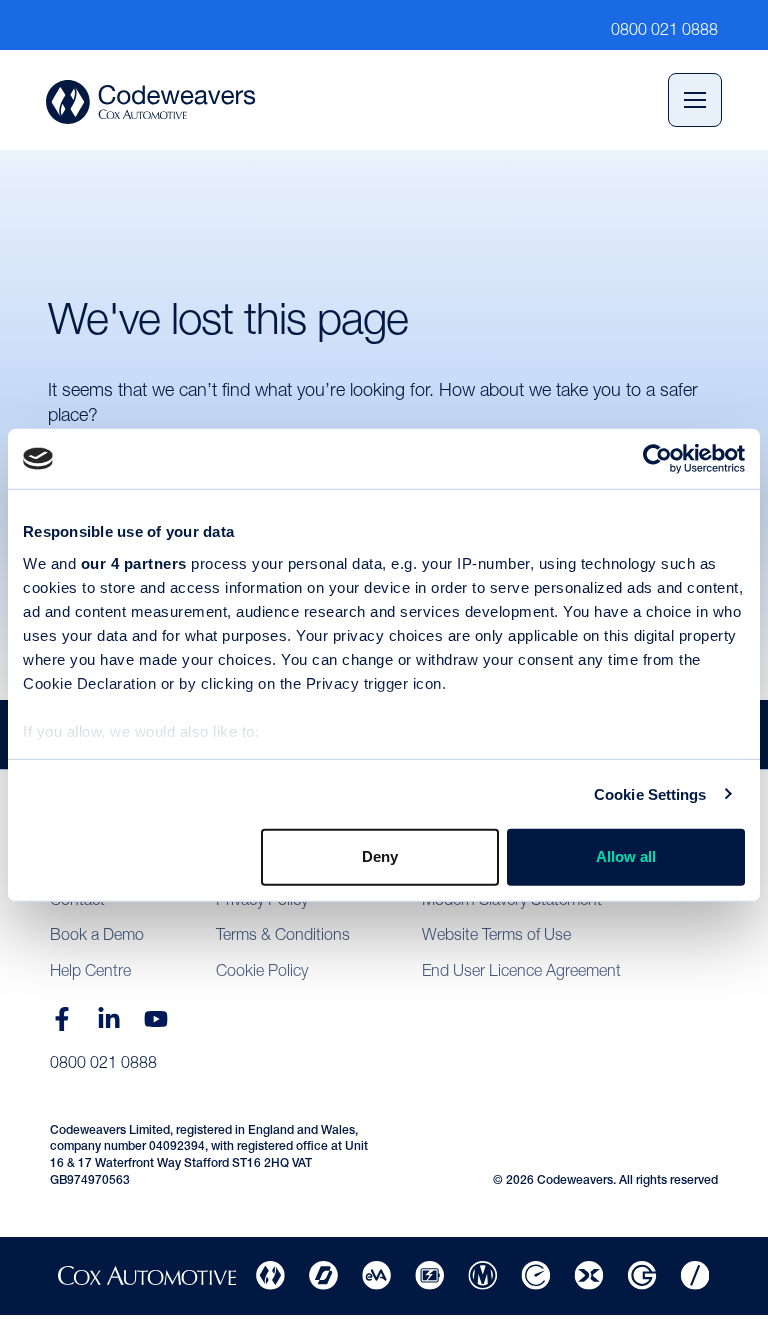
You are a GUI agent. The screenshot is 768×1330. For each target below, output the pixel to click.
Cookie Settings (650, 793)
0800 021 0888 (103, 1062)
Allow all (626, 856)
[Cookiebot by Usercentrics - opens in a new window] (657, 459)
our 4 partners (134, 562)
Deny (380, 856)
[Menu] (695, 100)
